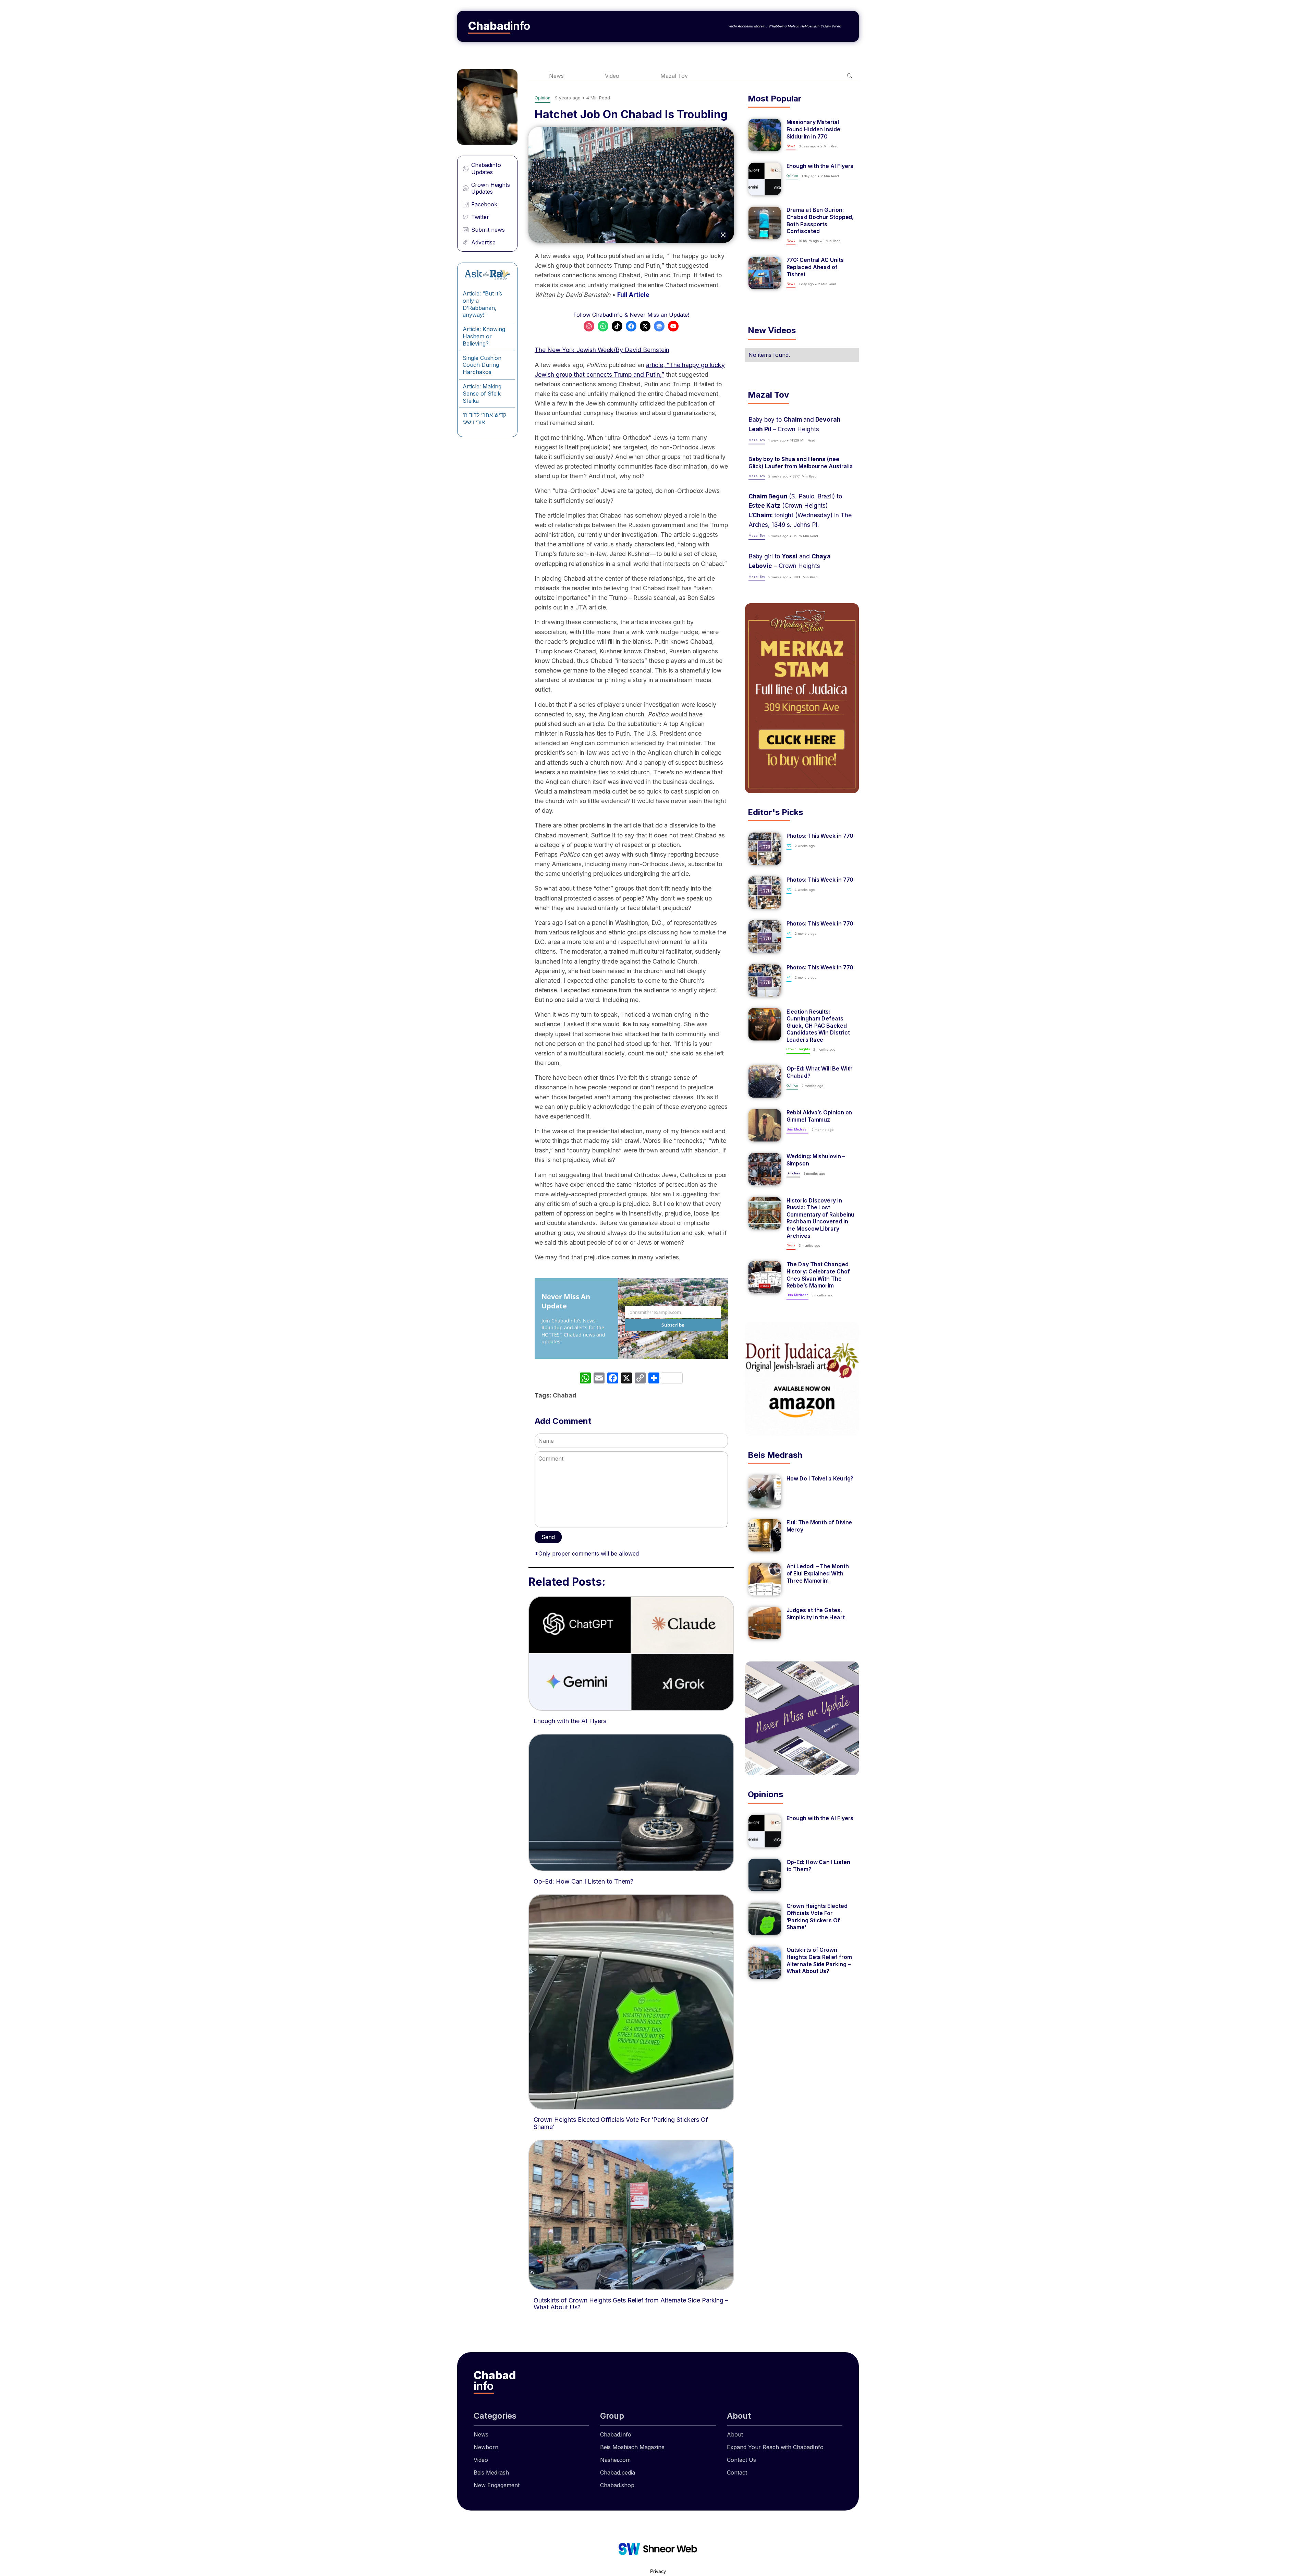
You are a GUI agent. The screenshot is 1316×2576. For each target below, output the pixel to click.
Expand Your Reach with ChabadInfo (775, 2447)
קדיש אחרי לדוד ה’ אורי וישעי (484, 418)
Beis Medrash (491, 2472)
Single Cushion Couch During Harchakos (482, 365)
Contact (737, 2472)
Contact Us (741, 2460)
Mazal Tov (674, 76)
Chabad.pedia (618, 2472)
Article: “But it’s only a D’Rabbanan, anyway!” (482, 304)
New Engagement (497, 2485)
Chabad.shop (617, 2485)
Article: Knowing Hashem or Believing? (484, 336)
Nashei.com (615, 2460)
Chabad (564, 1395)
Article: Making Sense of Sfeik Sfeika (482, 394)
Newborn (486, 2447)
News (556, 76)
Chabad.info (616, 2434)
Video (612, 76)
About (735, 2434)
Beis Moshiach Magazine (632, 2447)
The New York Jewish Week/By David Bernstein (602, 350)
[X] (626, 1379)
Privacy (658, 2571)
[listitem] (802, 135)
